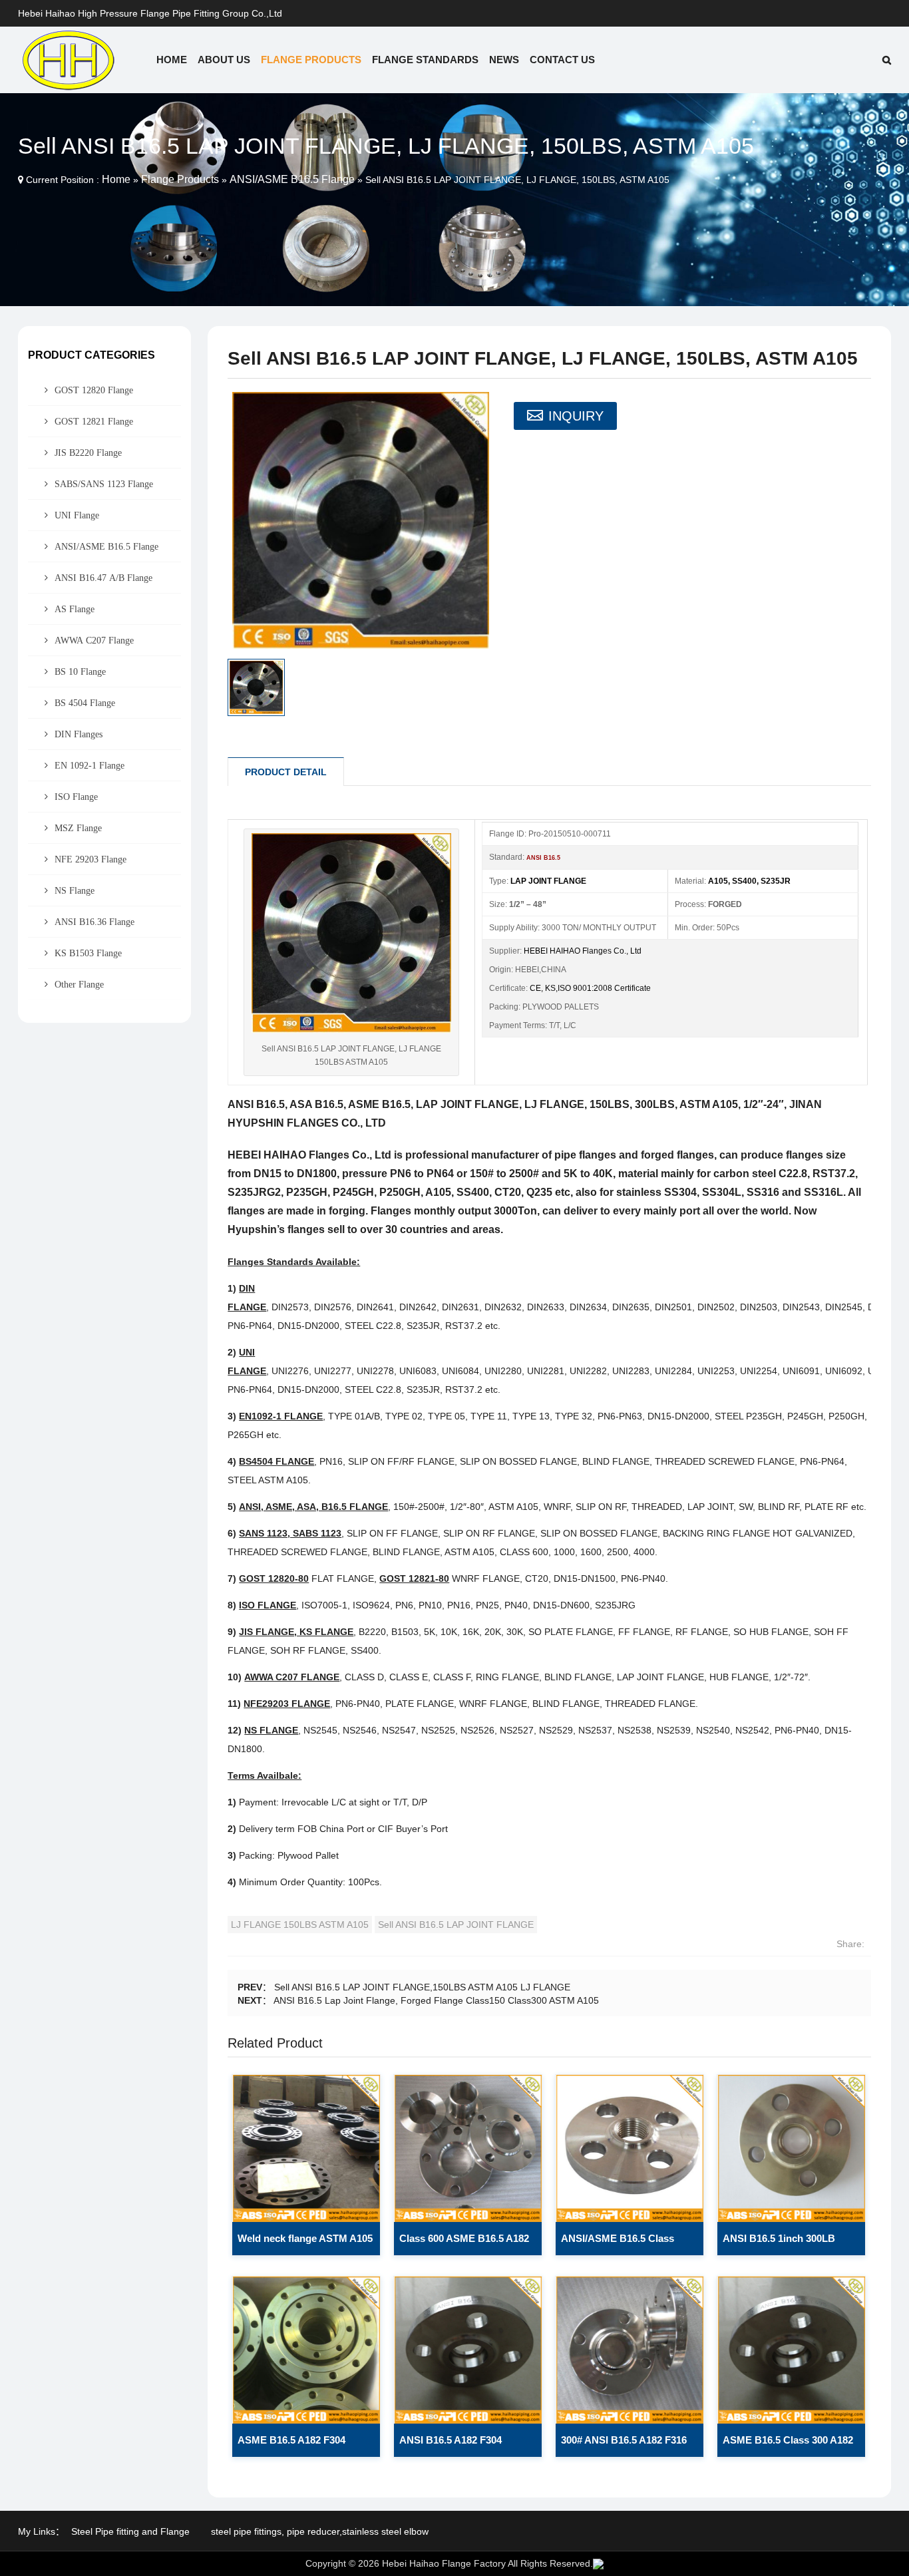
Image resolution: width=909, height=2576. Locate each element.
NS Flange (75, 890)
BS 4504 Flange (85, 703)
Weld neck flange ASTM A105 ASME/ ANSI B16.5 (305, 2244)
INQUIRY (576, 416)
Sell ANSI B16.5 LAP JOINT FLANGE (456, 1925)
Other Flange (79, 984)
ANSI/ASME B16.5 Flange (292, 179)
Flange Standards (425, 60)
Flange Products (311, 60)
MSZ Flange (78, 828)
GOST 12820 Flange (94, 390)
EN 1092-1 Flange (90, 765)
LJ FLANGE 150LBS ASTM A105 (300, 1925)
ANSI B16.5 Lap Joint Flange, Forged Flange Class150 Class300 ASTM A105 (436, 2000)
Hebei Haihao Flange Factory (444, 2563)
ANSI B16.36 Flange (94, 922)
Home (172, 60)
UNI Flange (77, 515)
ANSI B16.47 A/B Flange (103, 578)
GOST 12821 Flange (94, 421)
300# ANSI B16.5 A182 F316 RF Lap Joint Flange (624, 2446)
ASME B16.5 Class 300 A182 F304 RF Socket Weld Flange (789, 2446)
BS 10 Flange (80, 671)
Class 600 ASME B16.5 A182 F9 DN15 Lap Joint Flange (464, 2244)
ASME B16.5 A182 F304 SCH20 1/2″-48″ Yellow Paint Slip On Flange (303, 2446)
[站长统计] (598, 2563)
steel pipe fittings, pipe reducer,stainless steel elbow (320, 2531)
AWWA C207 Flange (94, 640)
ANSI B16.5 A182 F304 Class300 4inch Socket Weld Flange (464, 2446)
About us (224, 60)
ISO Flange (76, 797)
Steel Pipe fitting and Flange (130, 2531)
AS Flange (75, 609)
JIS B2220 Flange (88, 453)
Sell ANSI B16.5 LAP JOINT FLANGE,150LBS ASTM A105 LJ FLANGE (422, 1987)
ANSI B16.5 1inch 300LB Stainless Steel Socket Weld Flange (787, 2244)
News (504, 60)
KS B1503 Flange (88, 953)
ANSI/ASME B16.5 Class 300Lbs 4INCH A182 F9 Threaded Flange (618, 2244)
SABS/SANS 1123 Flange (104, 484)
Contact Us (562, 60)
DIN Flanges (79, 734)
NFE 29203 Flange (91, 859)
